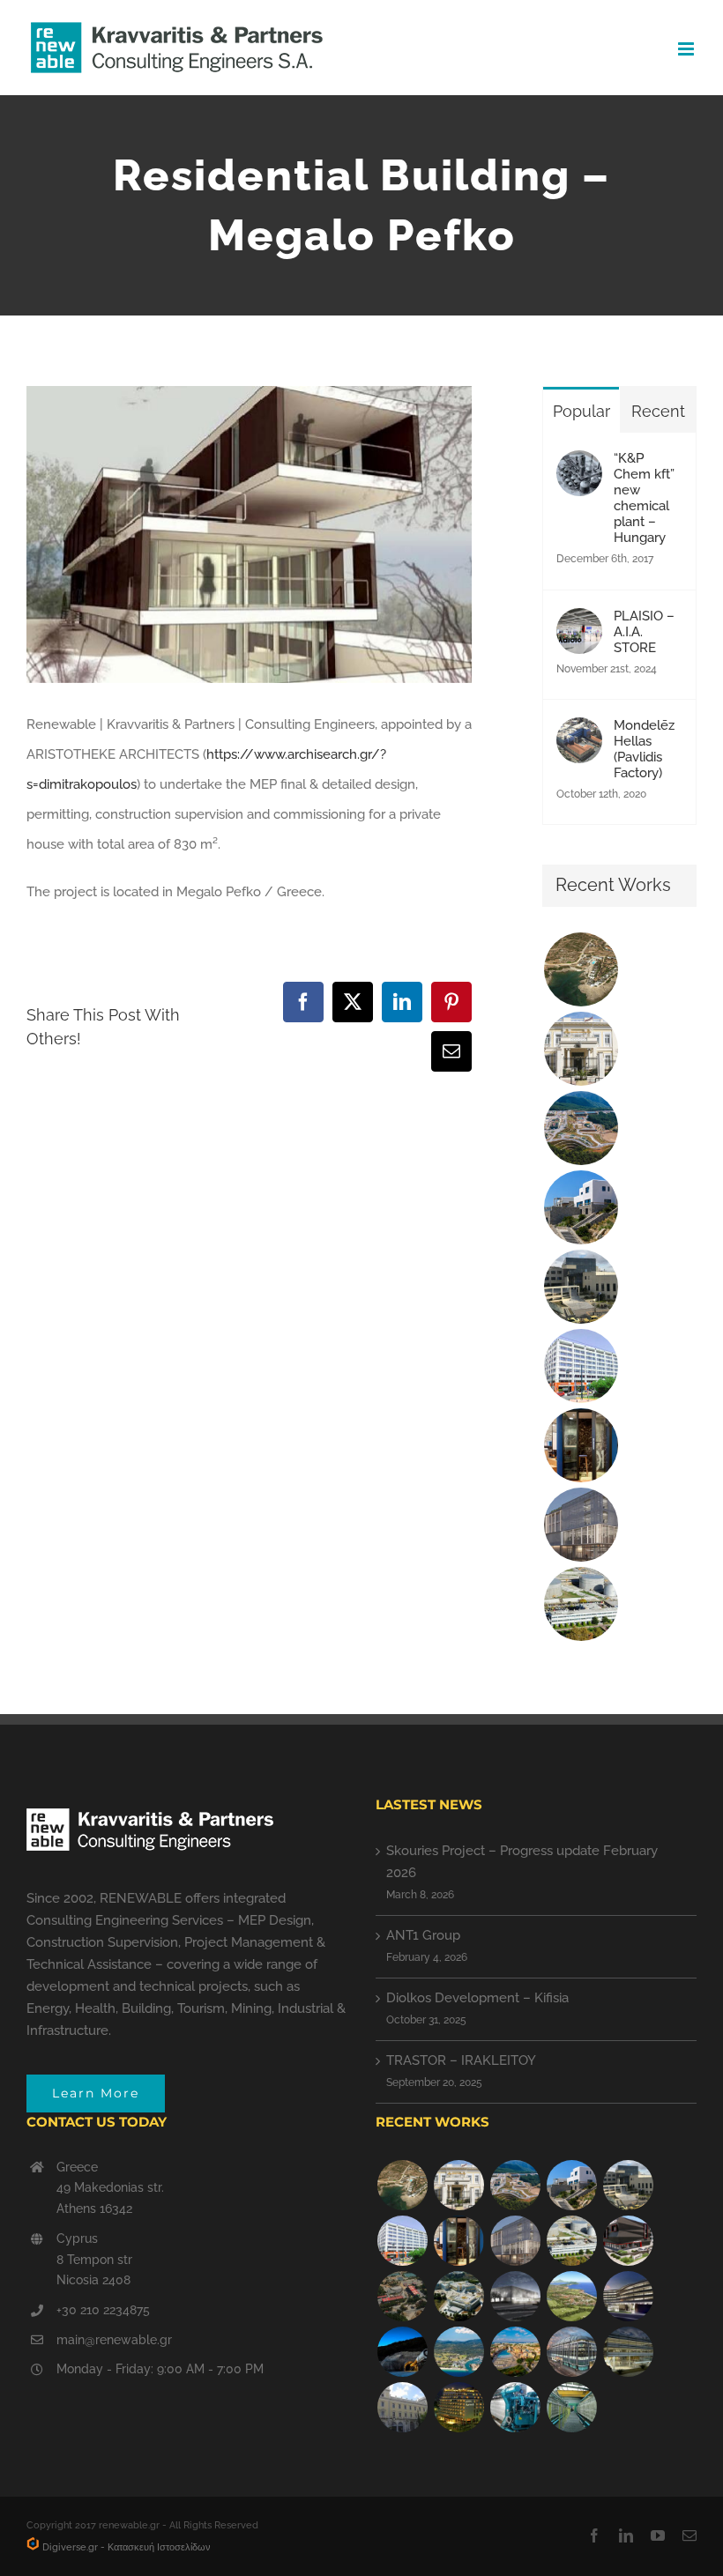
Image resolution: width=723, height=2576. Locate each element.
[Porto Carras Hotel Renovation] (458, 2352)
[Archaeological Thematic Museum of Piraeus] (515, 2296)
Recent (658, 411)
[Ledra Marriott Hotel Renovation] (458, 2407)
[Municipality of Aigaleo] (581, 1287)
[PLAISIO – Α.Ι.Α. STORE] (579, 623)
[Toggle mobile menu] (687, 49)
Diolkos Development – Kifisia (477, 1998)
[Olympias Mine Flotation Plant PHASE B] (515, 2407)
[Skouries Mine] (581, 1128)
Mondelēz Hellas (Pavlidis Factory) (644, 749)
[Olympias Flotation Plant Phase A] (402, 2296)
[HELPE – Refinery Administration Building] (581, 1604)
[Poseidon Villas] (581, 969)
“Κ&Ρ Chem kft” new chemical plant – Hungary (644, 498)
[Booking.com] (581, 1445)
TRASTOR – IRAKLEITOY (461, 2060)
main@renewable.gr (114, 2340)
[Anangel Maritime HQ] (628, 2296)
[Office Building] (628, 2352)
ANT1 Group (423, 1935)
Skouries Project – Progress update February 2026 (522, 1862)
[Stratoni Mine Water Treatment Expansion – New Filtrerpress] (571, 2407)
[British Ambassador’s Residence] (581, 1049)
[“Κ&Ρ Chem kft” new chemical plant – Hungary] (579, 465)
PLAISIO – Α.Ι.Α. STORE (644, 632)
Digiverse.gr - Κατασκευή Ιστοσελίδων (125, 2547)
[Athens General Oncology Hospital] (458, 2296)
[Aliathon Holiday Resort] (515, 2352)
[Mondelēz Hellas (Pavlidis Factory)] (579, 732)
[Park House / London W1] (571, 2352)
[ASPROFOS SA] (581, 1366)
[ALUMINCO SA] (628, 2241)
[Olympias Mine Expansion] (402, 2352)
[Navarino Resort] (571, 2296)
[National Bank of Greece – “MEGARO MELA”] (402, 2407)
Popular (581, 411)
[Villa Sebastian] (581, 1207)
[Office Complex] (581, 1525)
